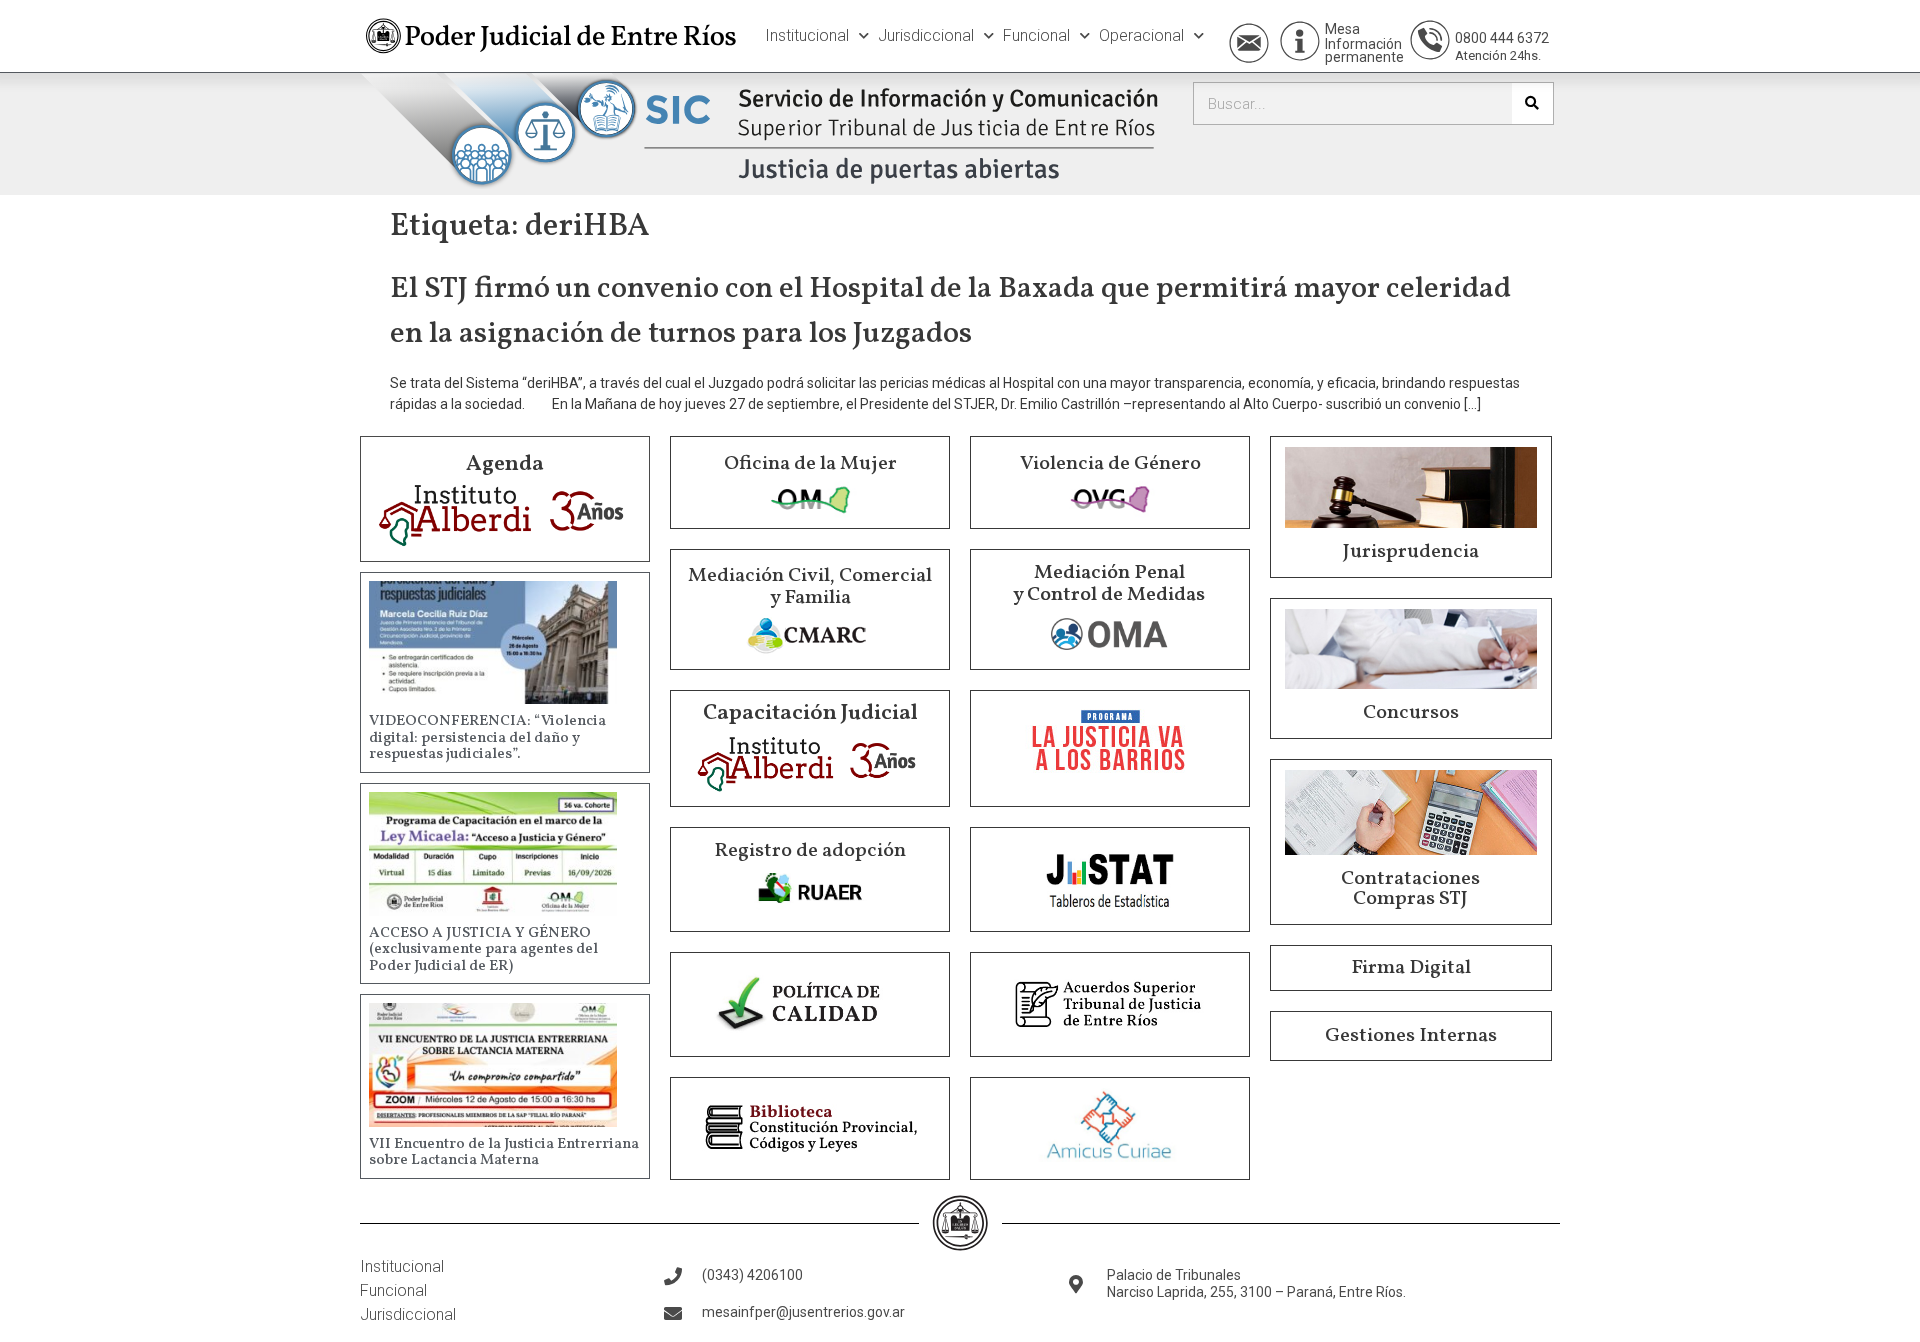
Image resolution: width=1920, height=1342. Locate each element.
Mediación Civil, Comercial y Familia (810, 587)
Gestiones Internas (1411, 1036)
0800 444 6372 (1502, 38)
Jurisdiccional (926, 35)
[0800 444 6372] (1430, 40)
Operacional (1141, 35)
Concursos (1411, 713)
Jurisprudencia (1411, 552)
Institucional (807, 35)
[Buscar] (1532, 103)
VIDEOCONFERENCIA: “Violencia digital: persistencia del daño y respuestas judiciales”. (487, 738)
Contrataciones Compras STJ (1410, 889)
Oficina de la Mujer (810, 464)
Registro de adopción (810, 851)
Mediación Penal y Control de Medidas (1109, 584)
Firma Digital (1411, 968)
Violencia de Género (1110, 464)
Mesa (1342, 29)
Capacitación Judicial (810, 713)
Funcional (1036, 35)
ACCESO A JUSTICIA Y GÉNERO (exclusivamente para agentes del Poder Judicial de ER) (483, 950)
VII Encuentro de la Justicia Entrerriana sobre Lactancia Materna (504, 1153)
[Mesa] (1300, 41)
